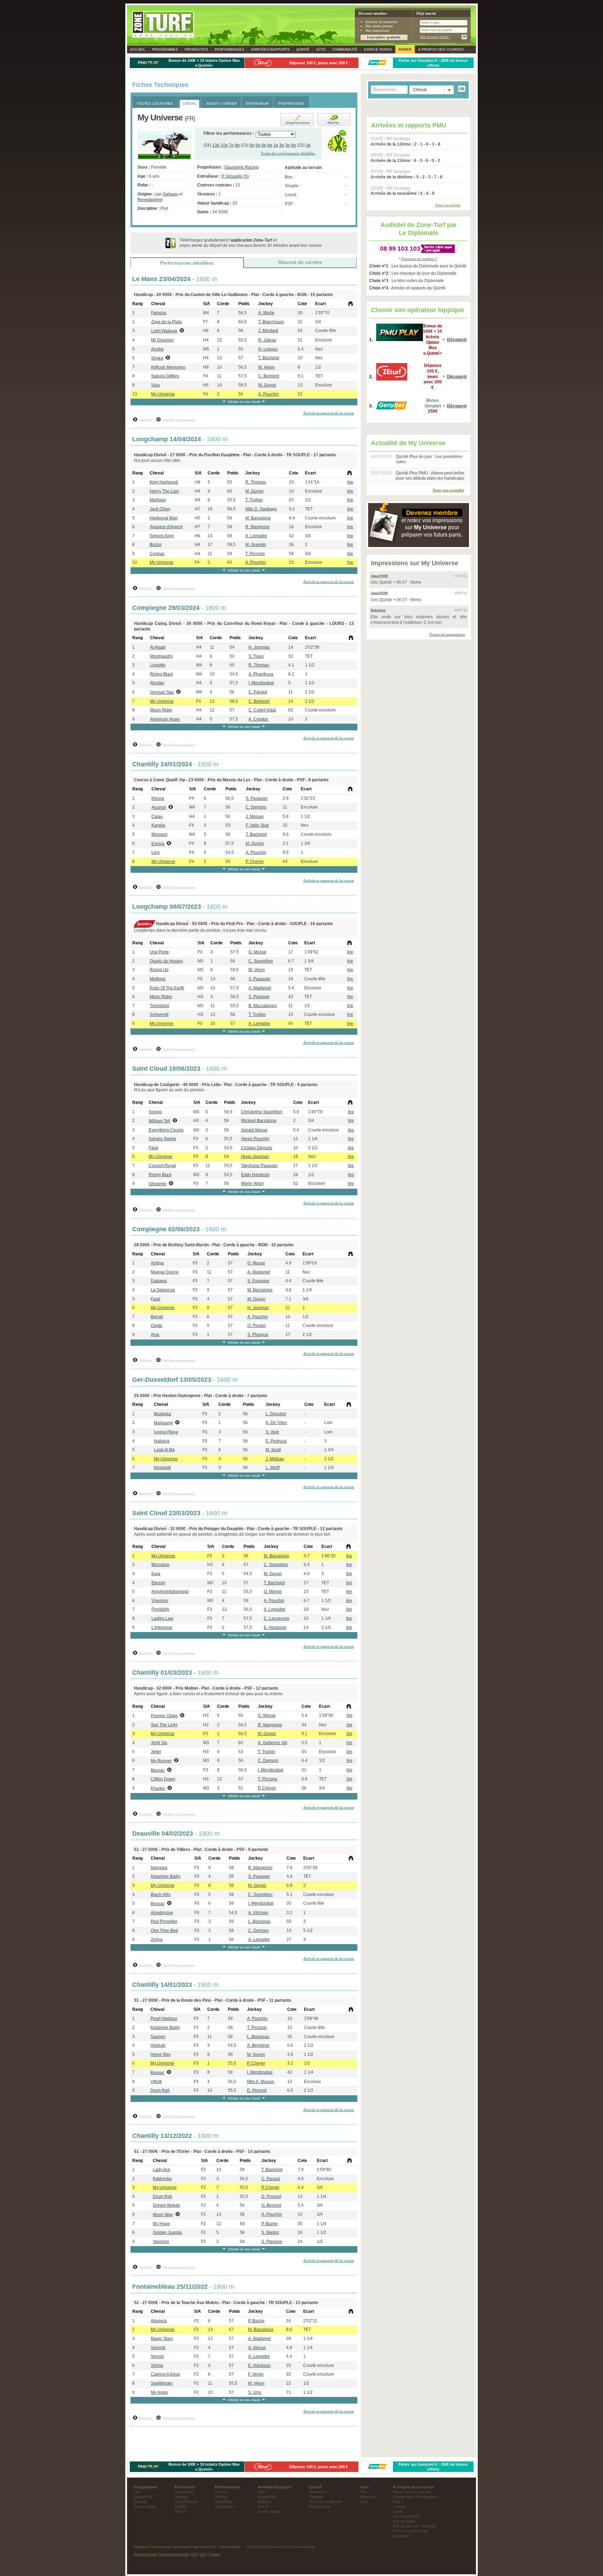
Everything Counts (166, 1130)
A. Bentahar (258, 2045)
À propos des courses (441, 49)
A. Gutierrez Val (273, 1743)
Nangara (159, 1868)
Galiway (170, 194)
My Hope (161, 2224)
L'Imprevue (162, 1627)
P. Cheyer (255, 862)
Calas (157, 817)
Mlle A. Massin (261, 2082)
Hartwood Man (164, 518)
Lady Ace (162, 2170)
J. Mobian (275, 1459)
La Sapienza (163, 1290)
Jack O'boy (160, 509)
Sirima (157, 2365)
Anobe (157, 349)
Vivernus (160, 1601)
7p (231, 145)
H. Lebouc (268, 349)
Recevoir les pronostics (382, 22)
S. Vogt (272, 1432)
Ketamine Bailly (166, 1876)
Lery (156, 852)
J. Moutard (268, 331)
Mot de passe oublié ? (435, 37)
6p (258, 145)
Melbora (158, 979)
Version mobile (230, 2547)
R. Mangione (258, 527)
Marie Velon (252, 1183)
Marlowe (158, 500)
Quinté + (182, 2507)
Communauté (345, 49)
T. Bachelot (269, 358)
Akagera (159, 2321)
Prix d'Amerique (406, 2516)
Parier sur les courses (412, 2492)
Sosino (155, 1112)
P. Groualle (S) (235, 176)
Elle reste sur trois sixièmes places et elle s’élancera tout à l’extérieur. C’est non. (419, 620)
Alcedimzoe (162, 1913)
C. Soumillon (261, 961)
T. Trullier (254, 500)
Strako (157, 358)
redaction (378, 610)
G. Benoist (271, 2205)
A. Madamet (260, 988)
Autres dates (145, 2507)
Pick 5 (180, 2511)
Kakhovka (162, 2179)
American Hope (165, 719)
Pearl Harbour (164, 2018)
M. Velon (266, 367)
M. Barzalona (258, 518)
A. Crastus (258, 719)
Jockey (221, 2497)
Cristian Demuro (257, 1148)
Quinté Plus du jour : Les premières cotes (429, 459)
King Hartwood (164, 482)
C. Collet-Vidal (262, 710)
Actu (321, 49)
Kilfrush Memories (168, 367)
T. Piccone (255, 554)
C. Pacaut (258, 692)
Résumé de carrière (300, 262)
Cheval (221, 2492)
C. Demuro (256, 807)
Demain (140, 2502)
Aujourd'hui (143, 2497)
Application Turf (204, 2547)
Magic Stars (162, 2339)
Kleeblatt (162, 1468)
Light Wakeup (164, 331)
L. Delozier (276, 1414)
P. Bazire (270, 2224)
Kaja (156, 1574)
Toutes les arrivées (448, 205)
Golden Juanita (167, 2232)
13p (216, 145)
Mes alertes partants (379, 26)
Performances (229, 49)
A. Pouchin (269, 394)
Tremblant (159, 1006)
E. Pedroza (276, 1441)
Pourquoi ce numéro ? (419, 259)
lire (350, 482)
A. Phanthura (261, 674)
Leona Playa (166, 1432)
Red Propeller (164, 1921)
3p (282, 145)
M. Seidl (273, 1450)
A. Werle (266, 313)
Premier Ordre (164, 1716)
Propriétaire (225, 2507)
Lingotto (158, 665)
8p (237, 145)
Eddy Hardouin (255, 1175)
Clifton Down (163, 1779)
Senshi (157, 2356)
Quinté (303, 49)
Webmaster (141, 2547)
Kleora (158, 798)
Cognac (157, 554)
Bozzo (156, 545)
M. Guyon (267, 385)
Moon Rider (161, 710)
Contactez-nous (161, 2547)
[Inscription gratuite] (384, 39)
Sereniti (158, 2348)
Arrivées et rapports (326, 2502)
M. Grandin (256, 545)
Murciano (160, 1565)
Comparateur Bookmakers (415, 2497)
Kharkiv (158, 1788)
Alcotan (157, 683)
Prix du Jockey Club (410, 2531)
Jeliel (156, 1752)
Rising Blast (161, 674)
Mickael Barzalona (259, 1121)
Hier (137, 2492)
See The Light (164, 1725)
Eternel (158, 1583)
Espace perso (378, 49)
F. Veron (256, 2374)
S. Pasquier (257, 798)
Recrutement (182, 2547)
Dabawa (159, 1281)
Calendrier (402, 2536)
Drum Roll (160, 2090)
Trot (364, 2502)
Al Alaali (158, 647)
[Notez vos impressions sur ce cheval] (295, 119)
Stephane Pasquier (259, 1166)
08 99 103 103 (400, 249)
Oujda (157, 1326)
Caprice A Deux (165, 2374)
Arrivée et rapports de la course (329, 413)
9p (252, 145)
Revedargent (150, 200)
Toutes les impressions (447, 634)
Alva (155, 1335)
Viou (155, 385)
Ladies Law (162, 1618)
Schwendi (159, 1014)
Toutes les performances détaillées (288, 153)
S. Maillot (270, 2232)
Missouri (159, 834)
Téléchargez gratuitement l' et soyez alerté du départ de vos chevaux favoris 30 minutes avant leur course (251, 243)
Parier (405, 49)
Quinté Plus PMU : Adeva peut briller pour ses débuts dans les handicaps (430, 476)
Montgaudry (161, 656)
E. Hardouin (275, 1627)
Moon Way (163, 2215)
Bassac (158, 1770)
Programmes (165, 49)
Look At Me (164, 1450)
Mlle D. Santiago (261, 509)
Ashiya (157, 1263)
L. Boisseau (259, 1921)
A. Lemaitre (256, 536)
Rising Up (159, 970)
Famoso (159, 313)
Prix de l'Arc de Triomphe (414, 2526)
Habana (162, 1441)
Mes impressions (377, 31)
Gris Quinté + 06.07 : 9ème (396, 582)
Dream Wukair (166, 2205)
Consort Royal (162, 1166)
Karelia (158, 825)
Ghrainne (158, 1184)
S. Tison (256, 656)
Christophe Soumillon (262, 1112)
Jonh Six (159, 1743)
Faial (153, 1148)
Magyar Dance (165, 1272)
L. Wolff (273, 1468)
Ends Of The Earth (167, 988)
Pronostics (196, 49)
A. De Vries (276, 1423)
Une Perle (159, 952)
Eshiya (158, 844)
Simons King (162, 536)
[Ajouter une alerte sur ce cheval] (332, 119)
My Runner (161, 1761)
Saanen (158, 2037)
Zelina (157, 1940)
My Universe (163, 394)
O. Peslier (257, 1326)
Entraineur (224, 2502)
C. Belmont (269, 376)
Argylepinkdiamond (170, 1592)
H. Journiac (259, 647)
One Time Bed (164, 1931)
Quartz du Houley (166, 961)
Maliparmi (163, 1423)
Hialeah (158, 2045)
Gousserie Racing (241, 167)
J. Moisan (255, 817)
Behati (157, 1317)
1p (276, 145)
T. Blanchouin (271, 322)
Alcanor (159, 807)
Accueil (138, 49)
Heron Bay (161, 2054)
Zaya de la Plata (166, 322)
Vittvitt (156, 2082)
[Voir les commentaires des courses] (351, 304)
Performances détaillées (187, 263)
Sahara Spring (162, 1139)
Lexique (400, 2507)
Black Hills (161, 1895)
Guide (398, 2511)
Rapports (270, 49)
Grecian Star (162, 692)
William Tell (159, 1121)
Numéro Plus (320, 2507)
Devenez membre (373, 13)
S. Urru (255, 2392)
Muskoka (162, 1414)
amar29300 (379, 576)
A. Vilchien (258, 1913)
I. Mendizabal (261, 683)
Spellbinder (162, 2383)
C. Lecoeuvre (277, 1618)
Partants (316, 2497)
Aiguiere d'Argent (166, 527)
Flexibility (160, 1609)
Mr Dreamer (162, 340)
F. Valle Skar (257, 825)
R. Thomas (256, 482)
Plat (363, 2492)
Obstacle (368, 2497)
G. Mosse (257, 952)
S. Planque (259, 997)
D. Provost (257, 2090)
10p (224, 145)
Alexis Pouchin (255, 1139)
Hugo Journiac (255, 1157)
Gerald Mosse (254, 1130)
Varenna (161, 2242)
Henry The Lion (164, 491)
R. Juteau (267, 340)
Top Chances (186, 2502)
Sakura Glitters (165, 376)
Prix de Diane (404, 2521)
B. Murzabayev (263, 1006)
